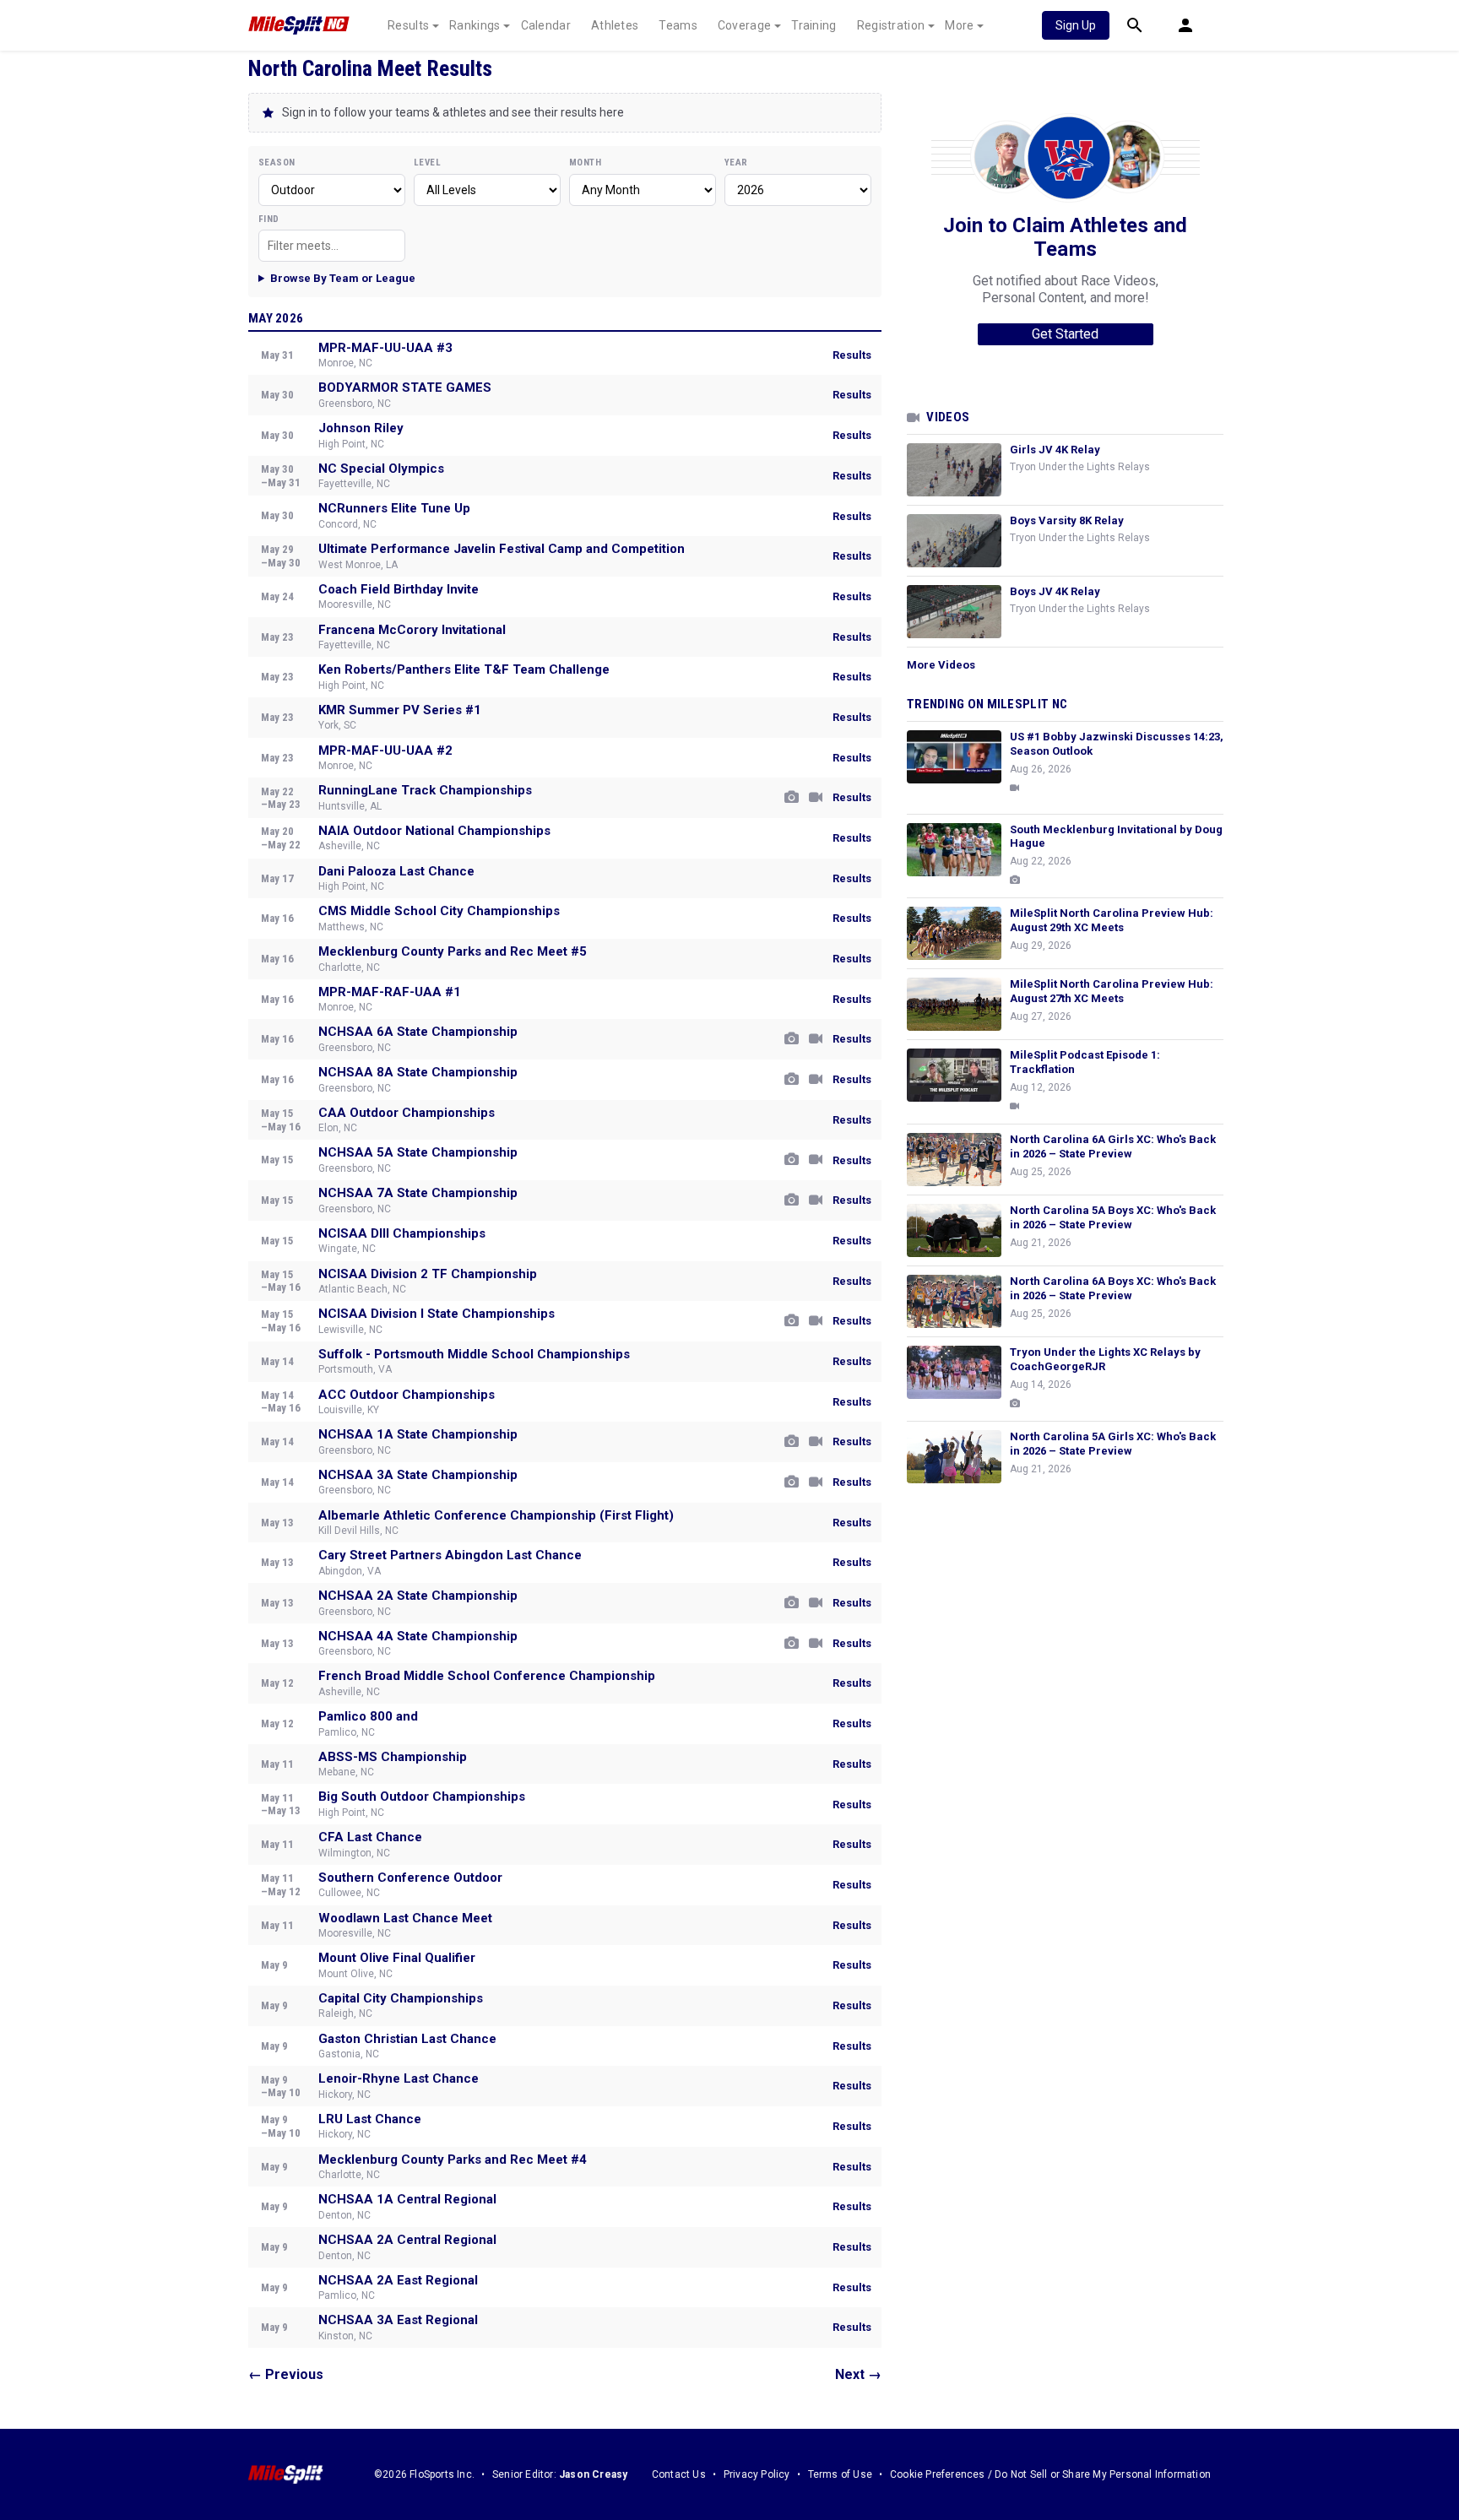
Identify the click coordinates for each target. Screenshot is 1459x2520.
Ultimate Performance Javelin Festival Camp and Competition (502, 549)
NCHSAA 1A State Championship (418, 1434)
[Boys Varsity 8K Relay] (954, 541)
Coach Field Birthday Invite (399, 589)
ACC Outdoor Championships (407, 1395)
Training (814, 25)
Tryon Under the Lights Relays (1080, 467)
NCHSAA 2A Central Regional (407, 2240)
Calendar (546, 25)
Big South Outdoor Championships (422, 1797)
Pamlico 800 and (368, 1716)
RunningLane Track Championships (425, 790)
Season (277, 163)
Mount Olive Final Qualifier (397, 1958)
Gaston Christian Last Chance (407, 2039)
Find (269, 219)
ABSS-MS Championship (393, 1757)
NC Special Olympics (381, 469)
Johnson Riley (361, 428)
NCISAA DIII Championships (402, 1233)
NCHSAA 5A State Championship (418, 1152)
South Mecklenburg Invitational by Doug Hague (1116, 837)
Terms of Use (840, 2474)
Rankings (475, 25)
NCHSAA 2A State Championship (418, 1596)
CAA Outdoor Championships (407, 1113)
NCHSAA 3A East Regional (398, 2320)
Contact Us (679, 2474)
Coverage (744, 25)
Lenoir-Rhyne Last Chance (399, 2078)
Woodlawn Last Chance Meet (405, 1918)
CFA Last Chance (370, 1837)
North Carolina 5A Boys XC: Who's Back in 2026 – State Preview (1113, 1217)
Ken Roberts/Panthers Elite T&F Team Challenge (464, 669)
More (959, 25)
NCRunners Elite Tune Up (394, 508)
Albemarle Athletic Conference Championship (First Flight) (496, 1515)
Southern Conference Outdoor (410, 1878)
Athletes (615, 25)
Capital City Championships (401, 1998)
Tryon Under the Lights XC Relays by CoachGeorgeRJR (1105, 1359)
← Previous (286, 2374)
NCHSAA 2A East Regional (398, 2280)
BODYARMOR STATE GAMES (405, 387)
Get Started (1065, 334)
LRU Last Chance (370, 2119)
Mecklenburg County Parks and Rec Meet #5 (453, 951)
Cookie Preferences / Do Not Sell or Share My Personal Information (1050, 2474)
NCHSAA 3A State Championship (418, 1475)
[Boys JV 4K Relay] (954, 612)
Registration (891, 25)
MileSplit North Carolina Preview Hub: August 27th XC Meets (1112, 991)
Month (585, 163)
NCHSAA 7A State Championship (418, 1193)
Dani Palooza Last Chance (396, 871)
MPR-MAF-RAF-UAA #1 (390, 992)
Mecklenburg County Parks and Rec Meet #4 (453, 2160)
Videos (948, 417)
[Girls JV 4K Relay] (954, 470)
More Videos (941, 665)
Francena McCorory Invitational (412, 630)
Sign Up (1076, 25)
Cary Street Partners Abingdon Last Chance (450, 1555)
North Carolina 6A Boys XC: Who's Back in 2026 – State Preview (1113, 1288)
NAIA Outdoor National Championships (434, 831)
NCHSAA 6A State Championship (418, 1032)
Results (408, 25)
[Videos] (816, 798)
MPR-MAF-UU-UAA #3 (385, 348)
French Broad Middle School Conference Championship (487, 1676)
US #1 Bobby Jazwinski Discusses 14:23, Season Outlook (1117, 744)
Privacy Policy (757, 2474)
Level (427, 163)
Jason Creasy (593, 2474)
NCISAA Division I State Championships (437, 1314)
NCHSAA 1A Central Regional (407, 2199)
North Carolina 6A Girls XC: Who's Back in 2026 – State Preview (1113, 1146)
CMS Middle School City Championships (439, 911)
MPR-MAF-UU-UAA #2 (385, 751)
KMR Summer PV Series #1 (400, 710)
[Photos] (792, 798)
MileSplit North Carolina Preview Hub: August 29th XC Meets (1112, 920)
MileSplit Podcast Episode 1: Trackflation (1085, 1062)
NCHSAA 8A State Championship (418, 1072)
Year (736, 163)
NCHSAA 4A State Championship (418, 1636)
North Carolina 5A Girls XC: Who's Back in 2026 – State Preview (1113, 1444)
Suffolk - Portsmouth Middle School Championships (474, 1354)
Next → (858, 2374)
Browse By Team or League (343, 278)
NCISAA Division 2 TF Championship (428, 1274)
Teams (678, 25)
